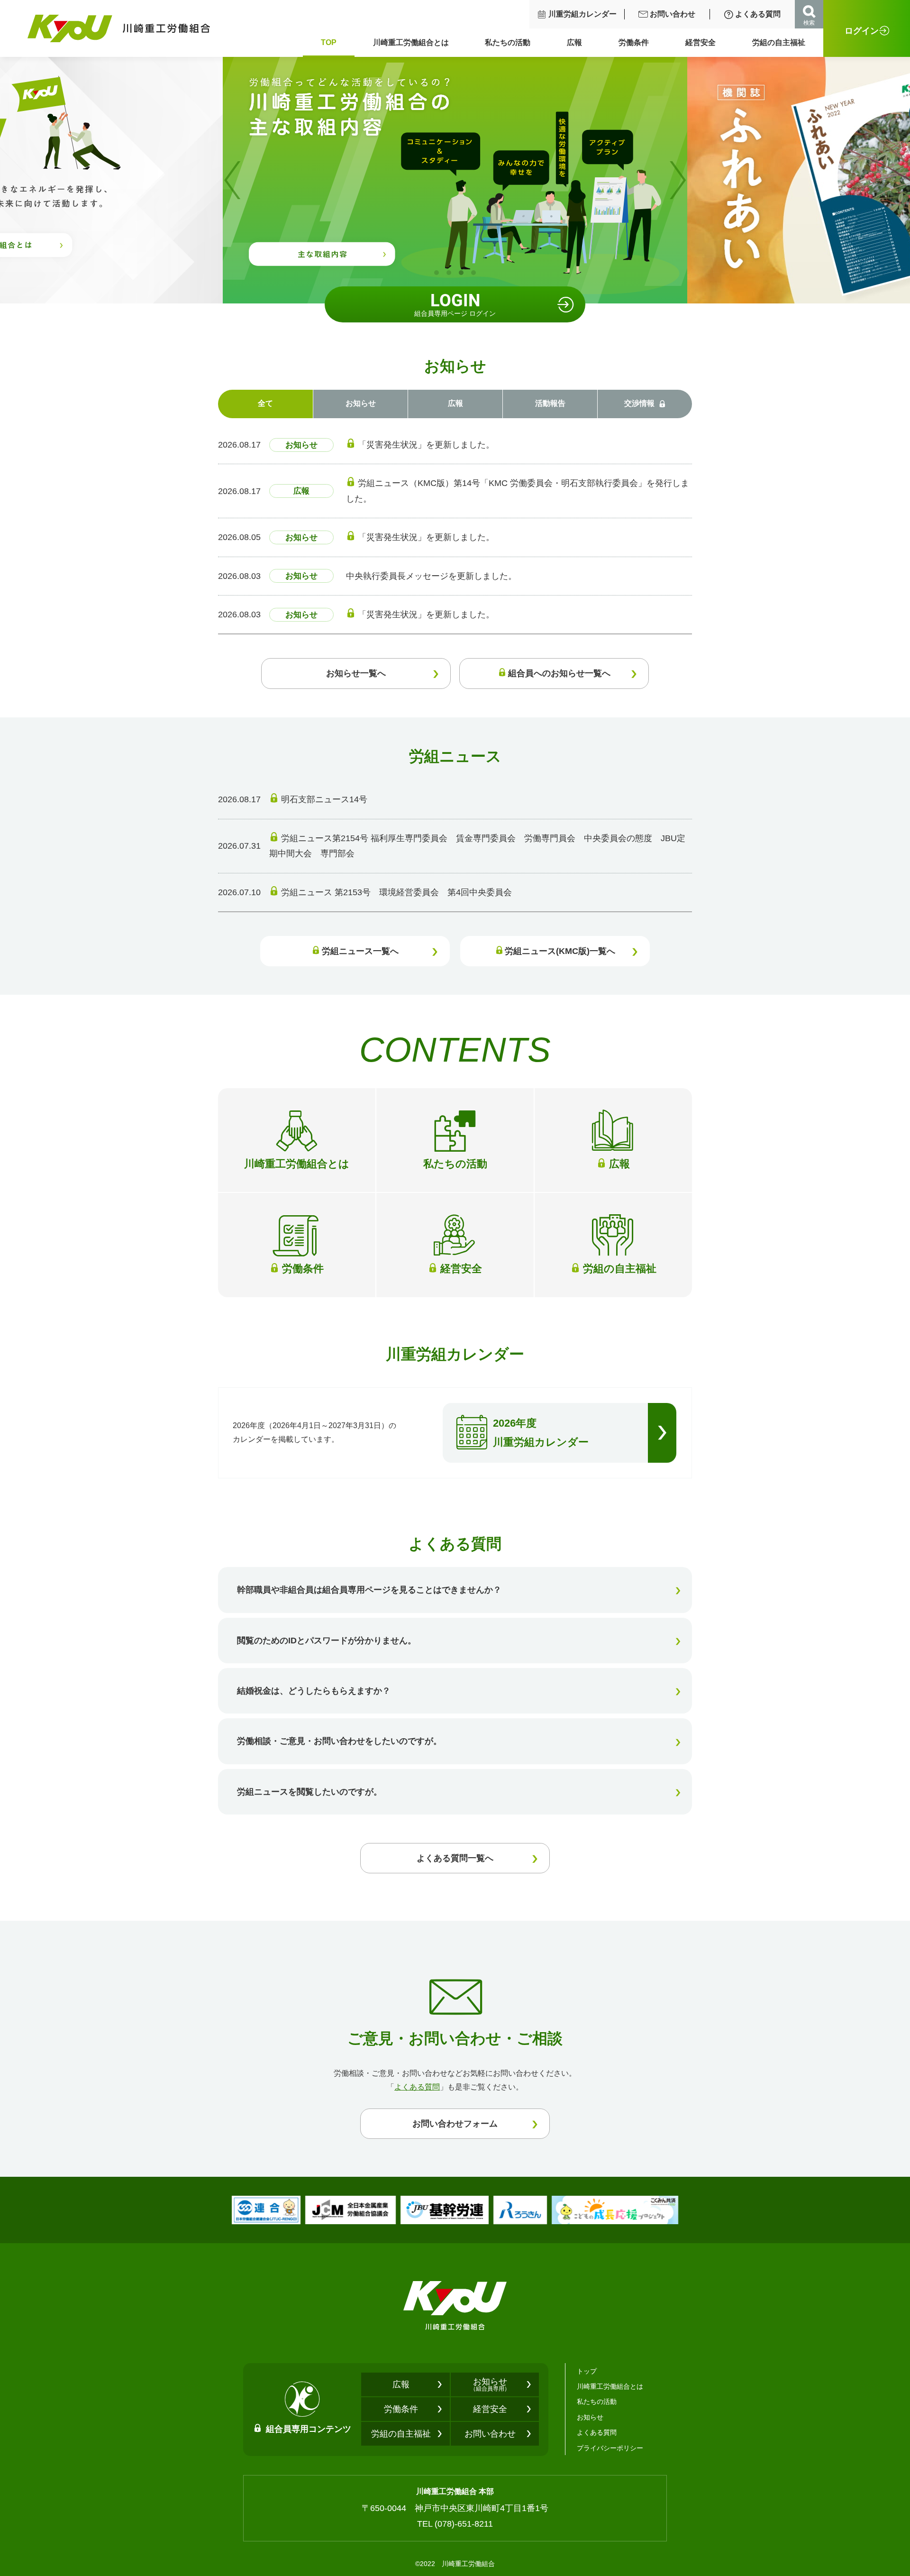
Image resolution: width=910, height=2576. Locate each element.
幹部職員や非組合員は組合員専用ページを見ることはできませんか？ (369, 1590)
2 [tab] (449, 273)
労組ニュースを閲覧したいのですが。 (309, 1792)
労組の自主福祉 (779, 42)
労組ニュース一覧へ (360, 951)
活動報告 (550, 403)
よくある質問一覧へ (455, 1858)
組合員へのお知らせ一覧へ (559, 673)
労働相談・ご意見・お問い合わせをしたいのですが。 (339, 1741)
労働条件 (634, 42)
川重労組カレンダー (582, 14)
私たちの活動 (508, 42)
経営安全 (701, 42)
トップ (587, 2371)
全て (265, 403)
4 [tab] (473, 273)
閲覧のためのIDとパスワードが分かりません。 (327, 1641)
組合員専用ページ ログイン (455, 304)
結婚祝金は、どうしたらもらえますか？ (314, 1691)
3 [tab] (461, 273)
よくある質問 (758, 14)
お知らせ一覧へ (356, 673)
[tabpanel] (455, 180)
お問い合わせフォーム (455, 2124)
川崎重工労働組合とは (411, 42)
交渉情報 (639, 403)
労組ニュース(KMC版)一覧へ (560, 951)
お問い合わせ (673, 14)
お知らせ (361, 403)
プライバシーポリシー (610, 2448)
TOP (329, 42)
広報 (574, 42)
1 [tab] (437, 273)
